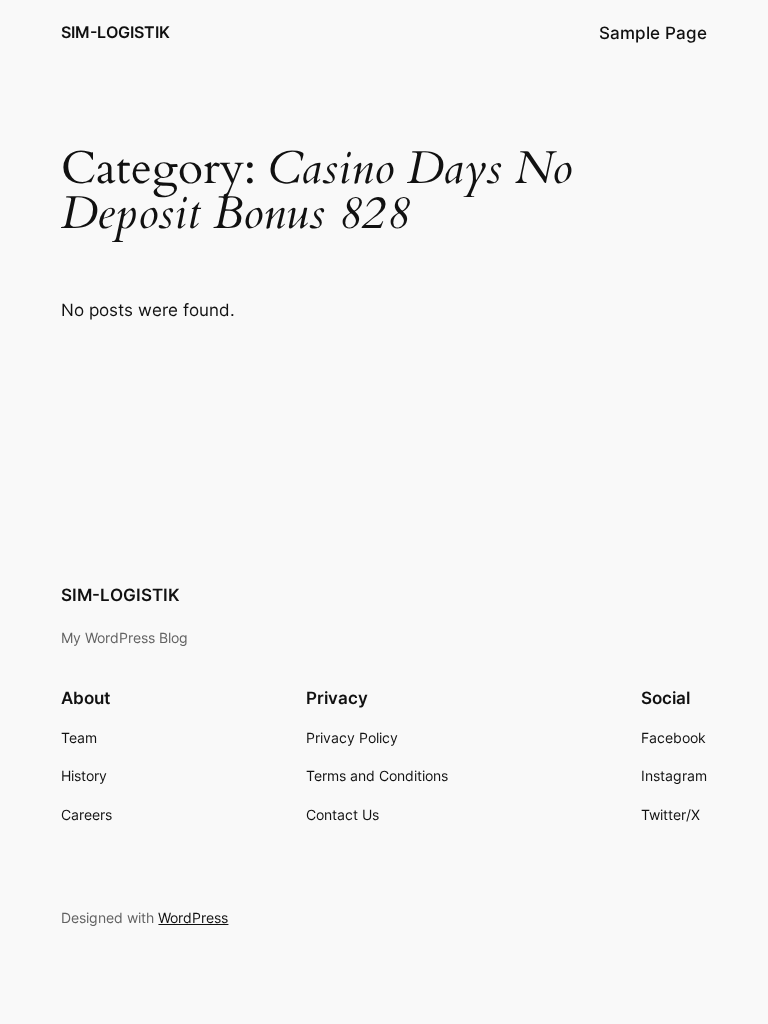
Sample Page (653, 33)
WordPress (193, 917)
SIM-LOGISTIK (115, 32)
